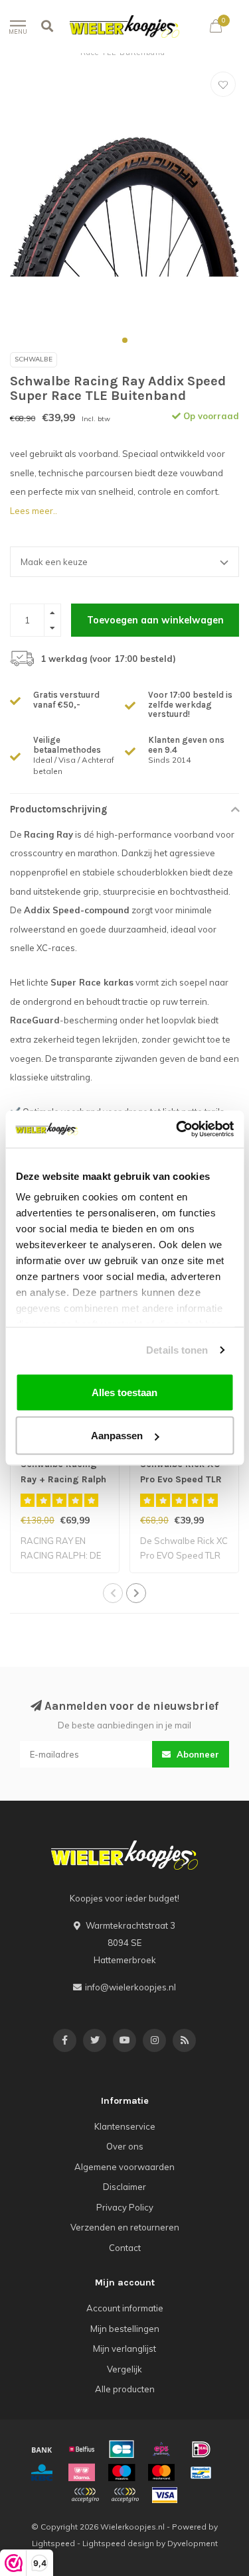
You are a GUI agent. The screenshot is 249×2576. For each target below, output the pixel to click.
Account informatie (125, 2308)
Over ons (125, 2146)
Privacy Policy (125, 2207)
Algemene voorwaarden (124, 2167)
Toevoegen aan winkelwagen (155, 620)
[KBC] (42, 2473)
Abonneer (197, 1754)
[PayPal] (85, 2495)
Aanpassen (117, 1436)
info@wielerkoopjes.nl (130, 1987)
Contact (125, 2248)
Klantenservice (125, 2126)
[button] (125, 340)
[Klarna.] (82, 2473)
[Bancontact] (201, 2473)
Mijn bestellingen (125, 2329)
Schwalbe (34, 359)
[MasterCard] (161, 2473)
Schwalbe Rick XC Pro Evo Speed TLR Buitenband (181, 1479)
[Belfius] (82, 2449)
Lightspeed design (118, 2543)
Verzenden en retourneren (125, 2227)
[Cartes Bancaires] (122, 2449)
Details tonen (177, 1350)
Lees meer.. (34, 511)
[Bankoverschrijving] (42, 2449)
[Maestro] (122, 2473)
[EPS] (161, 2449)
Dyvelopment (193, 2543)
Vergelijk (124, 2369)
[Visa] (165, 2495)
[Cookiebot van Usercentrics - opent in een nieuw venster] (177, 1129)
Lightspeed (53, 2543)
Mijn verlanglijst (124, 2349)
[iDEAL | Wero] (201, 2449)
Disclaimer (124, 2187)
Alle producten (125, 2389)
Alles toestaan (124, 1392)
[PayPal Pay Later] (125, 2495)
